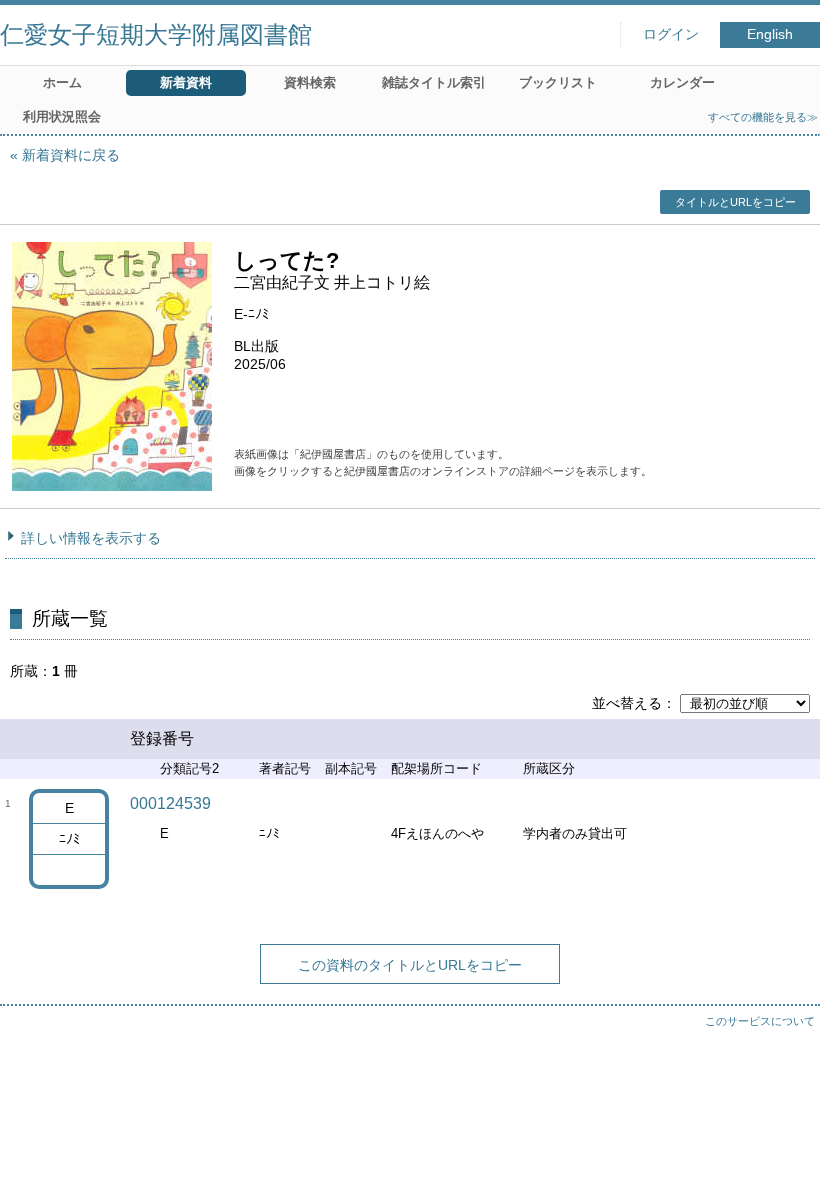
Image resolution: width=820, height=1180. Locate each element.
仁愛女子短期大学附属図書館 (156, 34)
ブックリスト (558, 82)
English (770, 34)
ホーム (62, 82)
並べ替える (627, 703)
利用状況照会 (62, 116)
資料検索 (310, 82)
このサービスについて (760, 1021)
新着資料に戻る (71, 155)
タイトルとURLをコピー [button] (735, 202)
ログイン (671, 34)
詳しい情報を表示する (91, 538)
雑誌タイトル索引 (434, 82)
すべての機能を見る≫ (763, 117)
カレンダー (682, 82)
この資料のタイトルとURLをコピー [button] (410, 965)
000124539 (170, 803)
